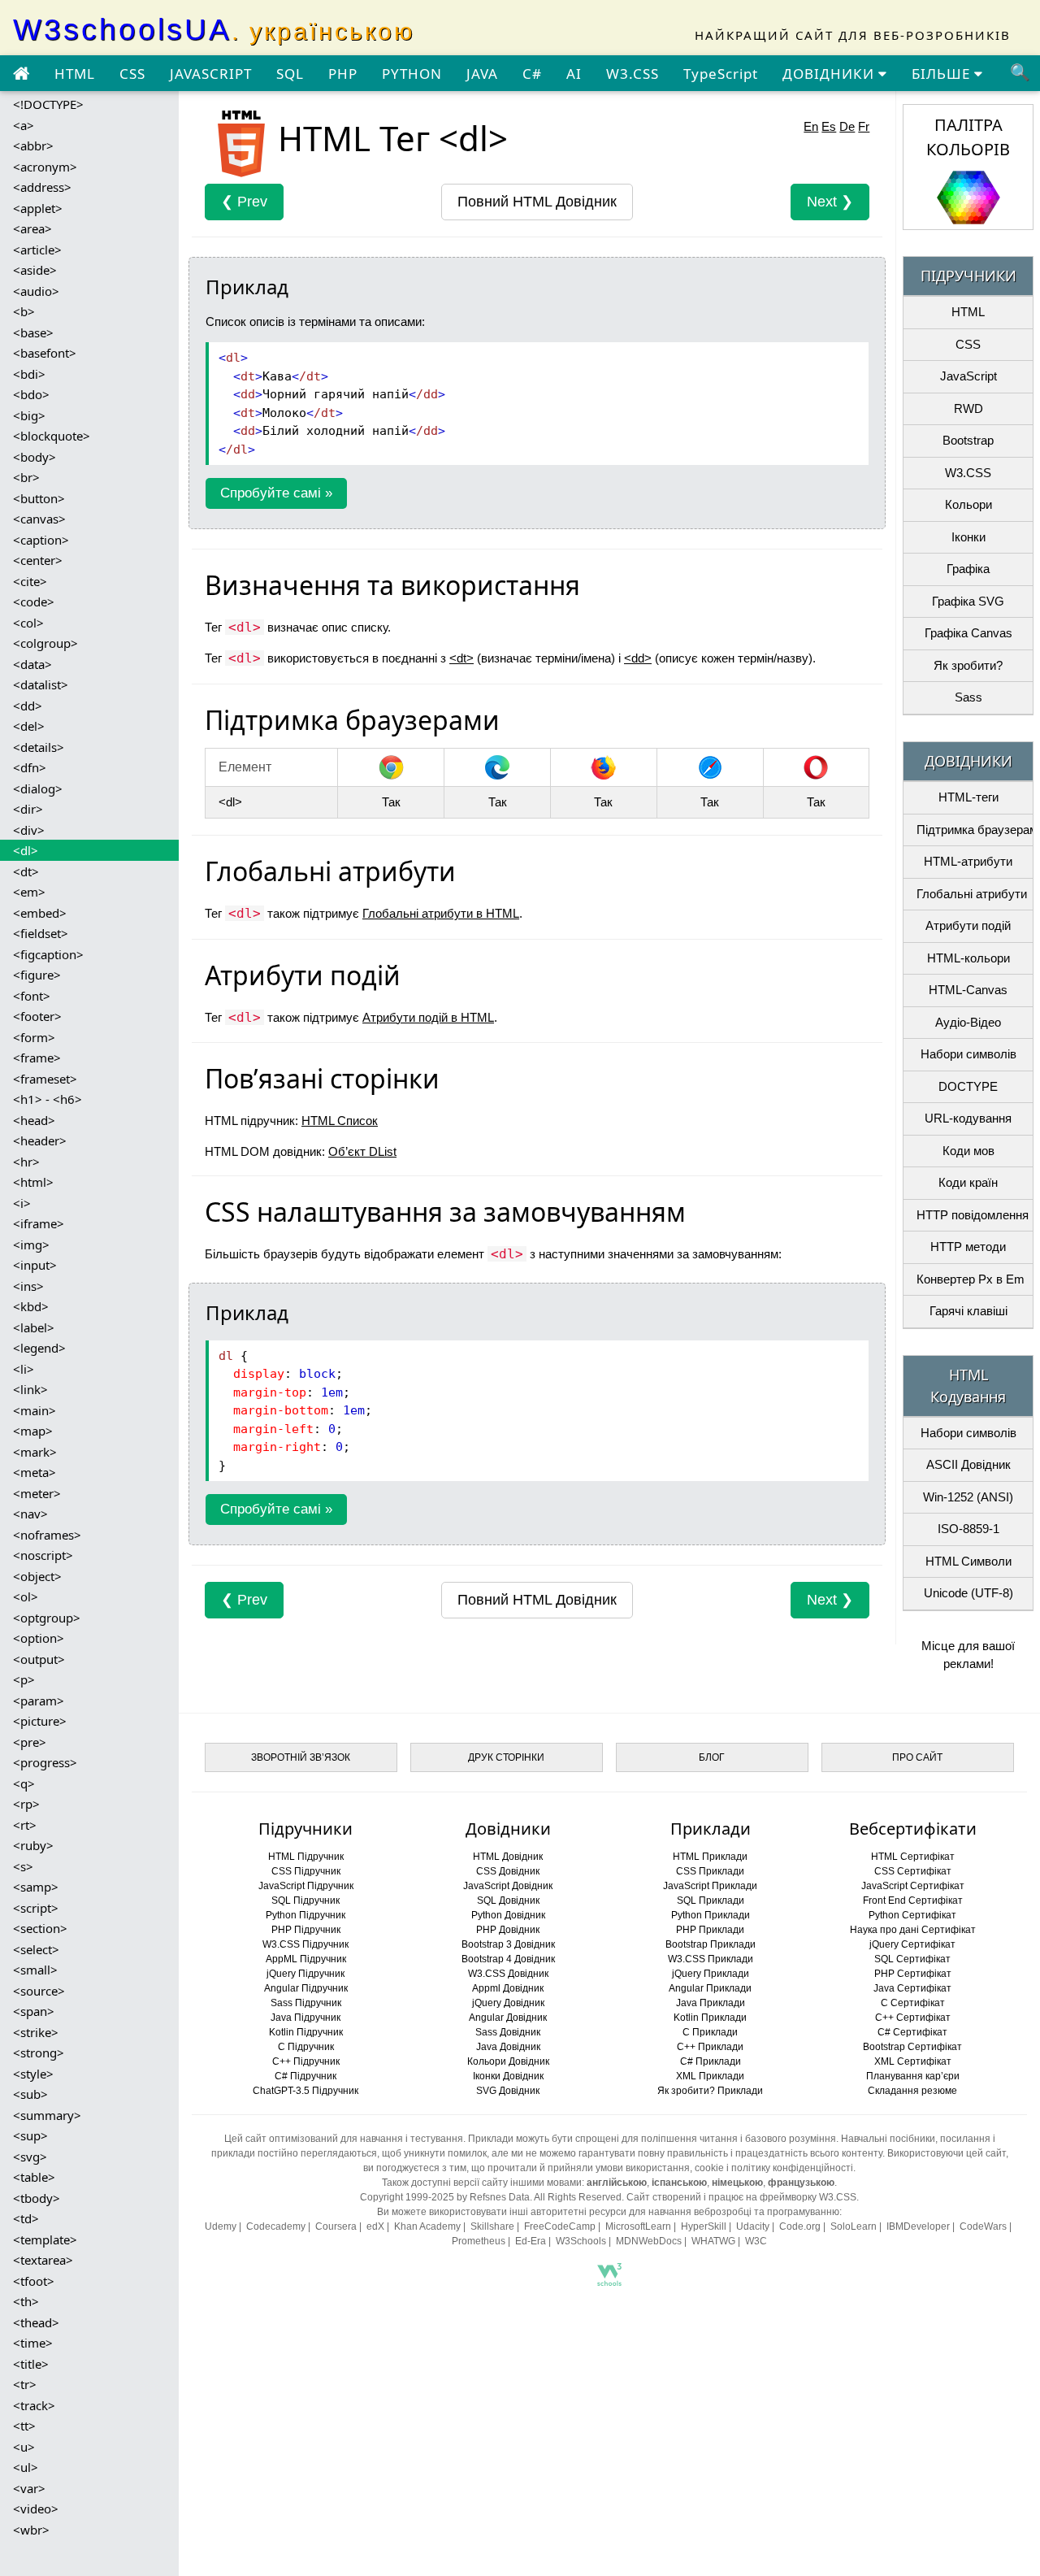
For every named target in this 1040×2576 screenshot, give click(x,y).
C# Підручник (305, 2076)
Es (829, 126)
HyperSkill (704, 2226)
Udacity (753, 2226)
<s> (23, 1866)
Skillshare (492, 2226)
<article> (37, 250)
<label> (34, 1327)
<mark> (35, 1452)
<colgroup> (45, 643)
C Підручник (306, 2047)
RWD (968, 408)
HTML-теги (968, 797)
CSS (132, 74)
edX (375, 2226)
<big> (29, 415)
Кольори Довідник (508, 2061)
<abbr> (33, 146)
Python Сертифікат (912, 1915)
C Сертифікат (913, 2003)
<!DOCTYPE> (48, 104)
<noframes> (47, 1535)
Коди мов (968, 1151)
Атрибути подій (968, 925)
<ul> (26, 2467)
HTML (75, 74)
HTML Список (340, 1121)
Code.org (800, 2226)
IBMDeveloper (918, 2226)
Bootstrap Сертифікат (912, 2047)
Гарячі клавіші (968, 1311)
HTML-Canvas (968, 990)
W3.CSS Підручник (305, 1944)
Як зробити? (968, 665)
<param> (39, 1701)
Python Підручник (305, 1915)
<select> (36, 1949)
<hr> (26, 1162)
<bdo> (31, 394)
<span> (34, 2011)
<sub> (30, 2094)
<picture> (40, 1721)
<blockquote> (52, 436)
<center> (38, 560)
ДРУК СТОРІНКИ (506, 1757)
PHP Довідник (508, 1930)
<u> (24, 2447)
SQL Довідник (508, 1901)
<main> (35, 1410)
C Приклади (710, 2032)
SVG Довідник (508, 2091)
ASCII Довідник (968, 1464)
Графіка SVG (968, 601)
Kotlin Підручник (306, 2032)
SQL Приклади (711, 1901)
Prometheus (479, 2241)
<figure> (37, 975)
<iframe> (39, 1223)
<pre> (30, 1742)
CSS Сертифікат (913, 1871)
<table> (34, 2177)
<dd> (28, 706)
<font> (32, 996)
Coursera (336, 2226)
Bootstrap (968, 440)
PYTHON (412, 74)
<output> (39, 1659)
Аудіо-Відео (968, 1022)
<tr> (25, 2384)
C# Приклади (711, 2061)
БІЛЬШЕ (943, 74)
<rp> (26, 1804)
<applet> (38, 208)
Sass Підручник (306, 2003)
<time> (33, 2343)
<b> (24, 311)
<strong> (39, 2053)
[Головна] (21, 74)
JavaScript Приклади (710, 1886)
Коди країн (968, 1182)
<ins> (28, 1286)
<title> (31, 2364)
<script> (36, 1908)
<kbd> (31, 1306)
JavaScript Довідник (508, 1886)
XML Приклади (710, 2076)
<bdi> (29, 374)
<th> (26, 2301)
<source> (39, 1991)
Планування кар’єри (913, 2076)
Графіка (968, 569)
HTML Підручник (306, 1857)
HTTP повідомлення (973, 1215)
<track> (34, 2405)
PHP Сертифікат (913, 1974)
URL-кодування (968, 1118)
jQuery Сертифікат (912, 1944)
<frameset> (45, 1079)
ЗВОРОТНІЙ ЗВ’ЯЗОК (301, 1757)
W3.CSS (633, 74)
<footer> (37, 1016)
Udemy (221, 2226)
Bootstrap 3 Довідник (508, 1944)
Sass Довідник (508, 2032)
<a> (24, 125)
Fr (864, 126)
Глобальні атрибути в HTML (441, 913)
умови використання (643, 2168)
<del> (29, 726)
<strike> (36, 2032)
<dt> (26, 871)
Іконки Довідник (508, 2076)
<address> (42, 187)
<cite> (30, 581)
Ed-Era (531, 2241)
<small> (35, 1970)
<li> (24, 1369)
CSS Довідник (508, 1871)
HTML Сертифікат (913, 1857)
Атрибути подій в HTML (428, 1017)
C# (532, 74)
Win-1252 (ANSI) (968, 1497)
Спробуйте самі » (276, 493)
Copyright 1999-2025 (407, 2197)
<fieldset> (41, 933)
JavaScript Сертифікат (913, 1886)
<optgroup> (47, 1618)
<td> (26, 2218)
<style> (33, 2074)
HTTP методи (968, 1247)
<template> (45, 2239)
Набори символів (968, 1054)
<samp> (36, 1887)
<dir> (28, 809)
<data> (32, 664)
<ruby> (33, 1845)
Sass (968, 697)
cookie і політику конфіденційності (774, 2168)
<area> (32, 228)
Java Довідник (508, 2047)
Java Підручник (305, 2018)
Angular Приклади (710, 1988)
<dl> (26, 850)
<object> (37, 1576)
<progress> (45, 1762)
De (847, 126)
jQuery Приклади (711, 1974)
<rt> (25, 1825)
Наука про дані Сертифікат (913, 1930)
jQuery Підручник (305, 1974)
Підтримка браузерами (975, 830)
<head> (34, 1120)
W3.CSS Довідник (508, 1974)
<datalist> (41, 684)
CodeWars (983, 2226)
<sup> (30, 2135)
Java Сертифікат (912, 1988)
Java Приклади (711, 2003)
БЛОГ (712, 1757)
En (811, 126)
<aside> (35, 270)
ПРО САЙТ (917, 1757)
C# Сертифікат (912, 2032)
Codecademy (276, 2226)
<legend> (39, 1348)
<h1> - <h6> (48, 1099)
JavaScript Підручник (306, 1886)
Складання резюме (912, 2091)
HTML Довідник (508, 1857)
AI (574, 74)
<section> (40, 1928)
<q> (24, 1783)
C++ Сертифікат (913, 2018)
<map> (33, 1431)
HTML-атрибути (968, 861)
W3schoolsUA (214, 30)
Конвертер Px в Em (971, 1279)
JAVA (482, 74)
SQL (290, 74)
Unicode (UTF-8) (968, 1593)
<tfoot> (34, 2281)
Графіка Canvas (968, 633)
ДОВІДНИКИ (830, 74)
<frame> (37, 1058)
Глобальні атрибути (972, 894)
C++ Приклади (710, 2047)
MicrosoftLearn (638, 2226)
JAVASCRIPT (211, 74)
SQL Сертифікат (912, 1959)
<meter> (37, 1493)
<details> (39, 747)
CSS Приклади (710, 1871)
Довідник (537, 202)
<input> (35, 1265)
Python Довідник (508, 1915)
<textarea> (43, 2260)
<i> (22, 1203)
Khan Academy (427, 2226)
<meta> (35, 1472)
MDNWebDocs (649, 2241)
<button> (39, 498)
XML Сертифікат (913, 2061)
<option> (39, 1638)
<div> (29, 830)
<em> (29, 892)
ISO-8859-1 (968, 1529)
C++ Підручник (306, 2061)
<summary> (47, 2115)
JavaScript (968, 376)
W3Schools (581, 2241)
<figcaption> (48, 954)
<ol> (26, 1596)
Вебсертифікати (913, 1829)
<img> (31, 1245)
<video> (36, 2509)
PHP (343, 74)
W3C (756, 2241)
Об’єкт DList (362, 1151)
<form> (34, 1037)
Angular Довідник (508, 2018)
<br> (26, 477)
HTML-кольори (968, 958)
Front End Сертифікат (913, 1901)
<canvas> (39, 519)
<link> (30, 1389)
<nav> (30, 1514)
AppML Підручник (306, 1959)
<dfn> (30, 767)
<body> (35, 457)
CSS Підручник (306, 1871)
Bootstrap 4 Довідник (508, 1959)
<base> (33, 332)
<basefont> (45, 353)
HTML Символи (968, 1561)
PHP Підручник (306, 1930)
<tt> (24, 2426)
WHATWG (713, 2241)
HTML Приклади (710, 1857)
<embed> (40, 913)
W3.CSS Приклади (711, 1959)
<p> (24, 1679)
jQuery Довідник (508, 2003)
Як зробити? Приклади (710, 2091)
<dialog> (38, 788)
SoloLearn (854, 2226)
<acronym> (45, 167)
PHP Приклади (710, 1930)
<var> (29, 2488)
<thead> (36, 2322)
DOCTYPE (968, 1086)
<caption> (41, 540)
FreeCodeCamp (560, 2226)
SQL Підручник (305, 1901)
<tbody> (37, 2198)
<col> (28, 623)
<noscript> (43, 1555)
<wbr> (31, 2530)
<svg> (30, 2157)
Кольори (968, 504)
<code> (34, 602)
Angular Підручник (306, 1988)
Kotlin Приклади (710, 2018)
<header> (40, 1140)
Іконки (968, 537)
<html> (33, 1182)
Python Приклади (711, 1915)
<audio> (36, 291)
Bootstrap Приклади (711, 1944)
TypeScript (721, 74)
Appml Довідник (508, 1988)
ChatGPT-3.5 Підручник (305, 2091)
